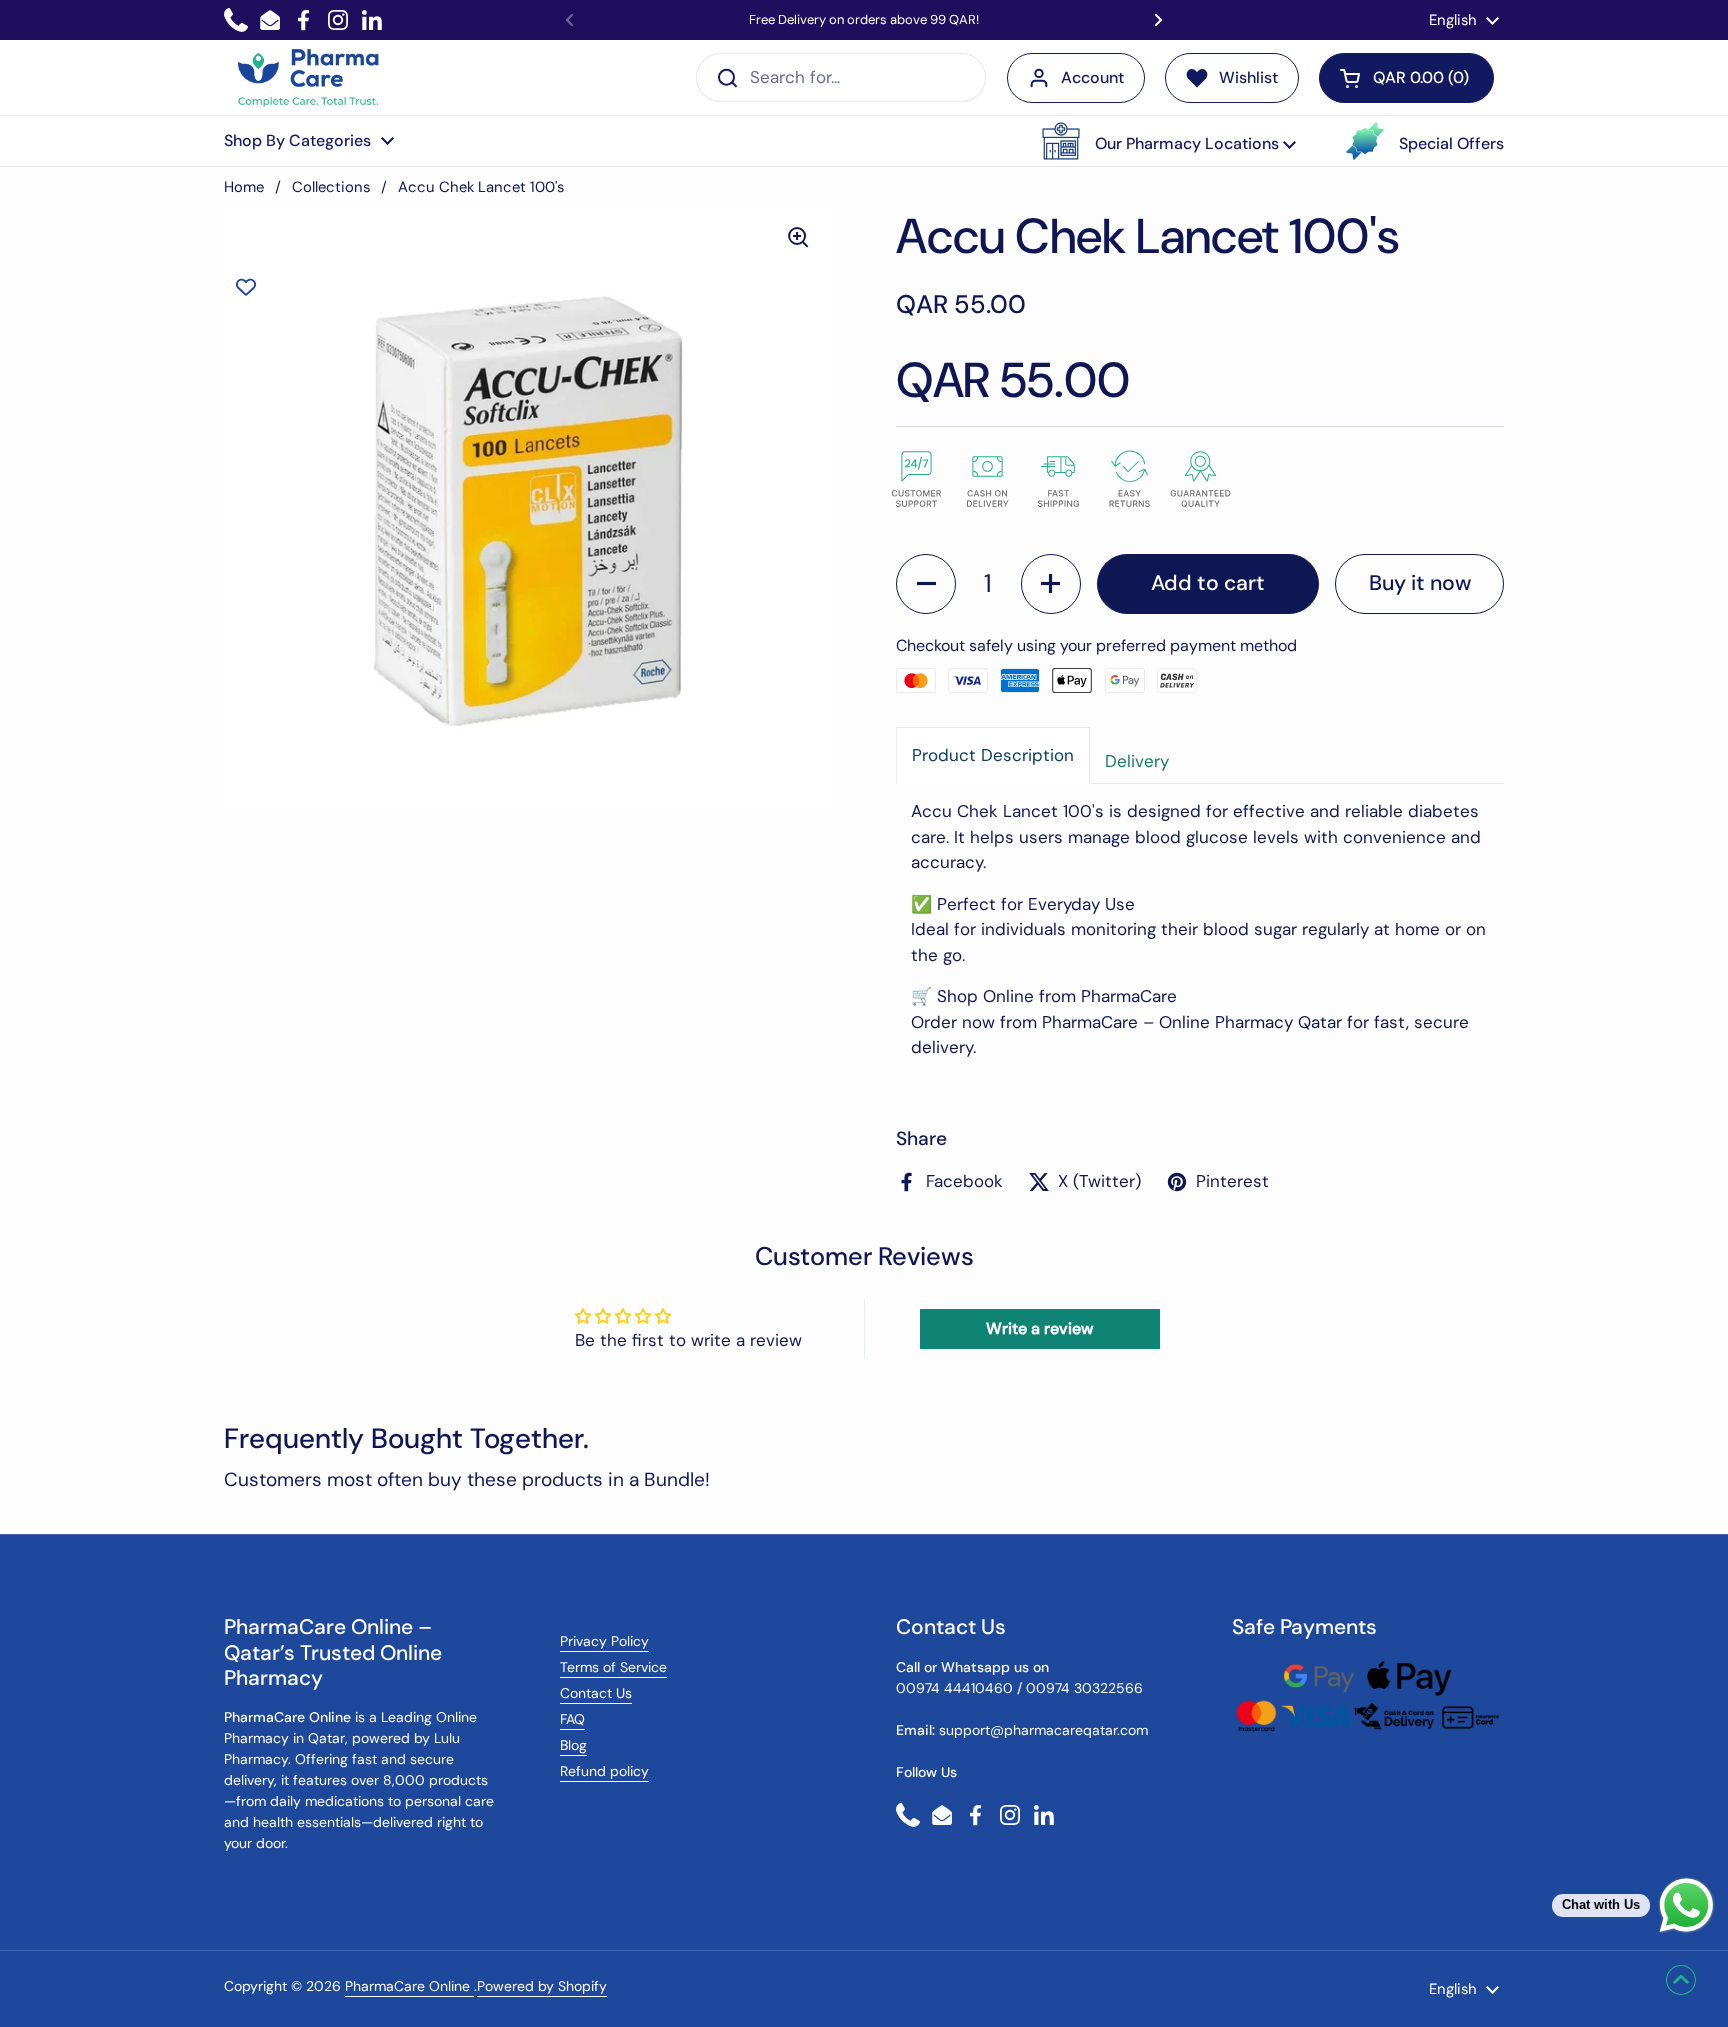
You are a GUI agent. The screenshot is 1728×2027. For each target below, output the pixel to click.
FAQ (572, 1719)
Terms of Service (613, 1667)
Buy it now (1420, 583)
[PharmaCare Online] (309, 78)
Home (244, 187)
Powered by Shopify (542, 1986)
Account (1092, 77)
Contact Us (596, 1693)
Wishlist (1248, 77)
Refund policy (604, 1771)
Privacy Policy (604, 1641)
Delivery (1137, 761)
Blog (573, 1745)
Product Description (993, 755)
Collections (331, 187)
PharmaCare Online (409, 1986)
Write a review (1039, 1328)
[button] (1169, 141)
